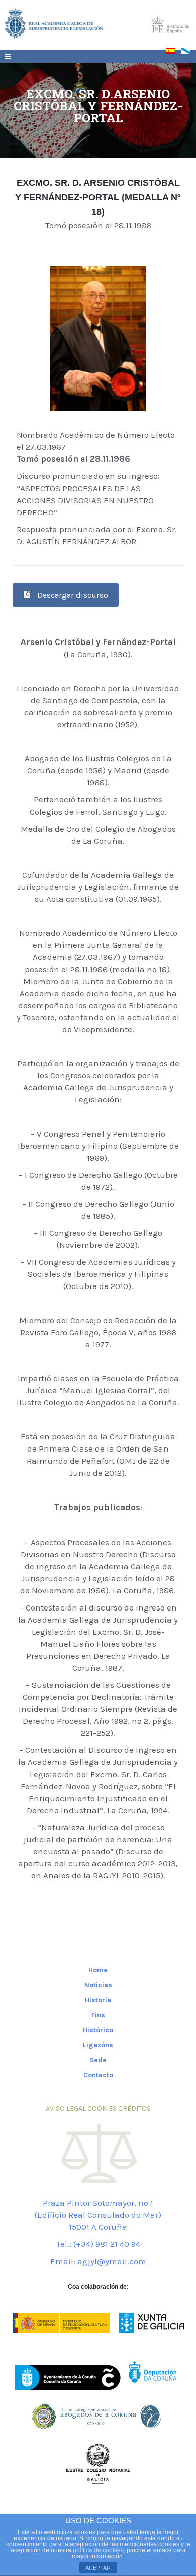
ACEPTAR (98, 2568)
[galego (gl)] (188, 53)
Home (98, 1970)
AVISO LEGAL (66, 2108)
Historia (98, 2000)
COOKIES (102, 2108)
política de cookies (98, 2550)
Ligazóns (98, 2045)
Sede (98, 2060)
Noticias (98, 1985)
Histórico (98, 2030)
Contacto (98, 2075)
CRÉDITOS (134, 2108)
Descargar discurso (73, 595)
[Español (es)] (173, 53)
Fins (98, 2015)
